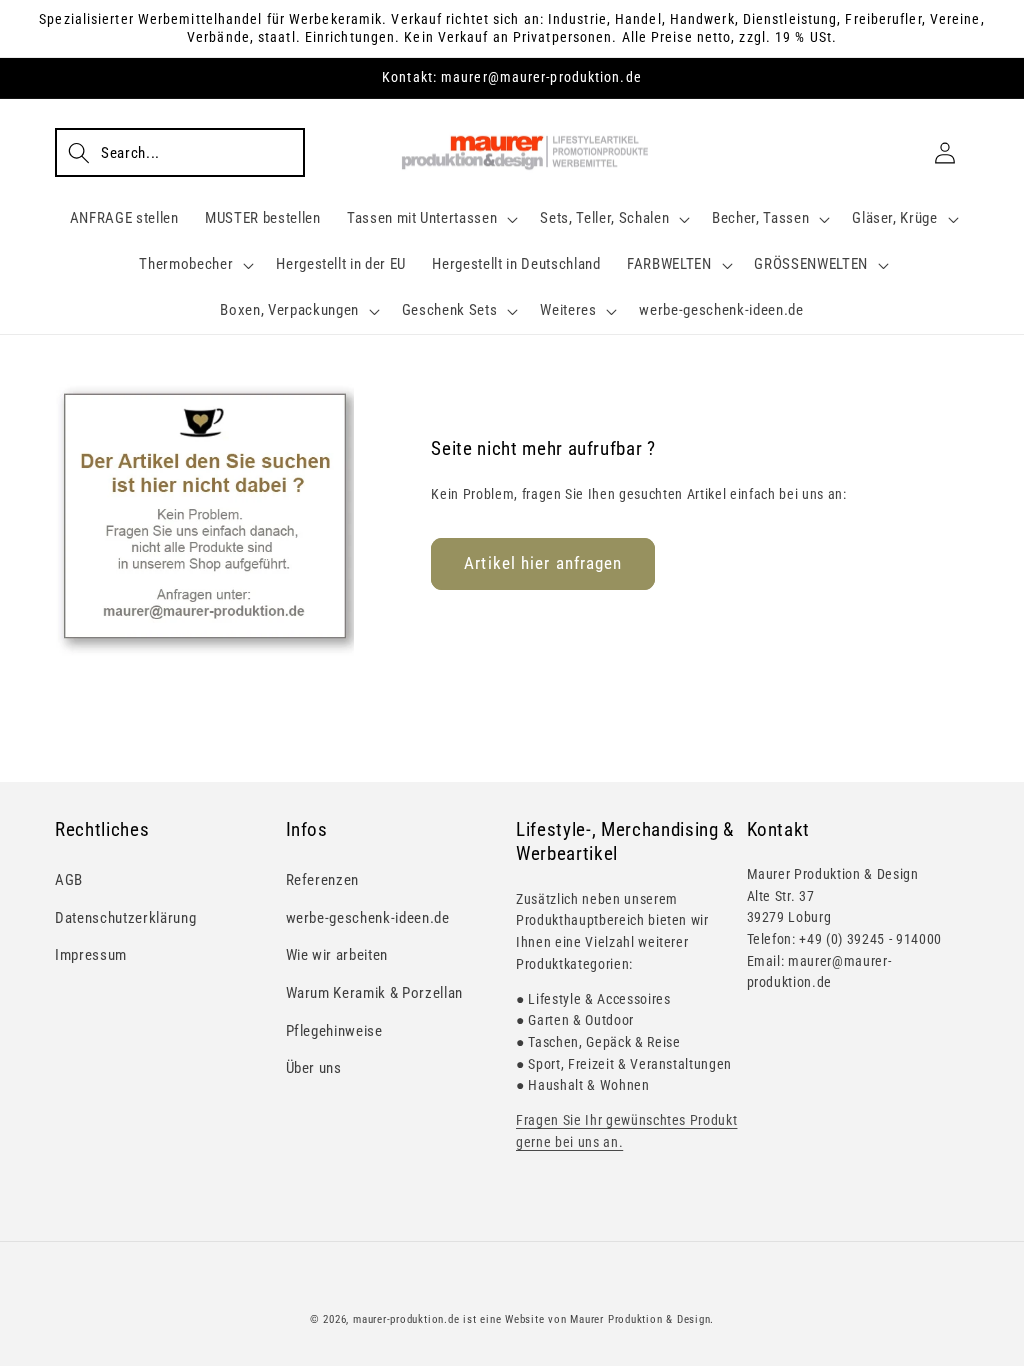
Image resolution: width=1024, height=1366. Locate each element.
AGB (69, 880)
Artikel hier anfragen (543, 563)
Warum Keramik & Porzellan (375, 993)
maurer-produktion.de (406, 1319)
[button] (180, 152)
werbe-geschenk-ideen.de (368, 918)
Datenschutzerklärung (125, 918)
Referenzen (323, 880)
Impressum (91, 955)
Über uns (314, 1068)
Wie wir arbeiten (337, 955)
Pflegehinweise (334, 1031)
